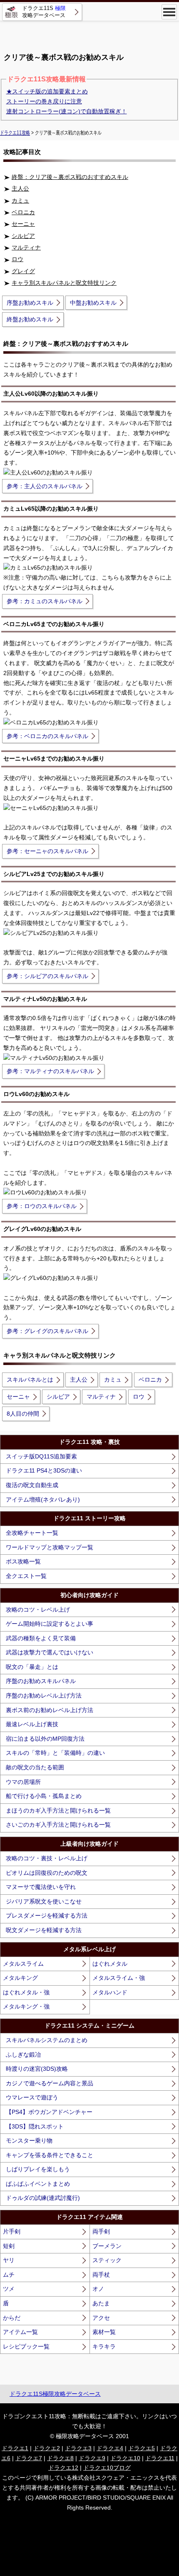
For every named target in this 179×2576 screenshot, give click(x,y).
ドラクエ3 (78, 2448)
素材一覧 (104, 2332)
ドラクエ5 (142, 2448)
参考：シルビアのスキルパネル (47, 976)
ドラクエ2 (47, 2448)
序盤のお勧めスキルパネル (41, 1681)
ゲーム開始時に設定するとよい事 (50, 1624)
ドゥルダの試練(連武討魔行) (43, 2198)
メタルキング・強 (26, 2006)
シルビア (23, 236)
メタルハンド (110, 1992)
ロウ (17, 259)
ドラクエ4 (110, 2448)
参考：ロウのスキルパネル (42, 1206)
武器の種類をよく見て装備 (41, 1638)
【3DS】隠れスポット (35, 2126)
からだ (12, 2318)
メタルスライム (23, 1964)
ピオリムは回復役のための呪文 (47, 1873)
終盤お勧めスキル (30, 319)
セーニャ (23, 224)
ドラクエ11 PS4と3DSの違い (44, 1470)
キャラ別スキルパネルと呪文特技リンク (64, 283)
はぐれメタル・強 (26, 1992)
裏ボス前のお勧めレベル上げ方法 (50, 1710)
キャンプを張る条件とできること (50, 2155)
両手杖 (101, 2275)
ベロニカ (23, 212)
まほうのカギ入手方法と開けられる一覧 (58, 1810)
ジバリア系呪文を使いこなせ (44, 1901)
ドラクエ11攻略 (15, 133)
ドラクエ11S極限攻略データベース (55, 2394)
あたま (101, 2303)
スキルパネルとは (30, 1380)
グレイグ (23, 271)
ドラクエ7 (29, 2458)
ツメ (9, 2289)
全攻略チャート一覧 (32, 1533)
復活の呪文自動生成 (32, 1485)
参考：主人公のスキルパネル (45, 486)
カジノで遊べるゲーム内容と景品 (50, 2083)
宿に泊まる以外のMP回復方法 (45, 1739)
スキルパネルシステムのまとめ (47, 2040)
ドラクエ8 (60, 2458)
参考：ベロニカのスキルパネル (47, 736)
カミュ (20, 201)
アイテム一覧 (20, 2332)
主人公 (20, 188)
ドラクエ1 (15, 2448)
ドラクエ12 (63, 2468)
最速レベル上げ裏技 (32, 1724)
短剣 (9, 2246)
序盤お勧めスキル (30, 303)
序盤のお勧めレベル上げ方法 (44, 1695)
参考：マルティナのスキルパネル (50, 1071)
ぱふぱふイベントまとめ (38, 2184)
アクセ (101, 2318)
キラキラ (104, 2346)
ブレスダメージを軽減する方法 (47, 1915)
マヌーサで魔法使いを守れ (41, 1887)
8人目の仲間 (23, 1414)
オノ (98, 2289)
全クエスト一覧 (26, 1576)
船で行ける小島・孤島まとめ (44, 1796)
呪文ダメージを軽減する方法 (44, 1930)
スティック (107, 2260)
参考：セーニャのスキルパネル (47, 851)
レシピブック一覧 (26, 2346)
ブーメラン (107, 2246)
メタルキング (20, 1978)
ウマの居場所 (23, 1782)
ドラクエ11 (160, 2458)
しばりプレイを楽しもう (38, 2169)
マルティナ (26, 247)
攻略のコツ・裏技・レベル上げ (47, 1858)
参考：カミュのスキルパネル (45, 601)
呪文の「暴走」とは (32, 1667)
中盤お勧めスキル (93, 303)
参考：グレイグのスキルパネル (47, 1331)
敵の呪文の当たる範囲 (35, 1767)
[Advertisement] (89, 33)
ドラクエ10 (125, 2458)
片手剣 (12, 2231)
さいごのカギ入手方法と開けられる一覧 (58, 1825)
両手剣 (101, 2231)
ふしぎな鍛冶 (23, 2055)
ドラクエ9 (92, 2458)
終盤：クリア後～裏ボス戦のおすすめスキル (70, 177)
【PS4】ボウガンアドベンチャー (49, 2112)
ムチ (9, 2275)
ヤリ (9, 2260)
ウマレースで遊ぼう (32, 2097)
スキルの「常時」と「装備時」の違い (55, 1753)
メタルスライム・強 (119, 1978)
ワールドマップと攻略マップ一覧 (50, 1547)
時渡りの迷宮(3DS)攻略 (37, 2069)
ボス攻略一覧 (23, 1561)
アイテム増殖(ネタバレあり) (43, 1500)
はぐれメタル (110, 1964)
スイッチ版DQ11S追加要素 (41, 1456)
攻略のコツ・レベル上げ (38, 1610)
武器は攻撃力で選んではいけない (50, 1652)
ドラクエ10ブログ (107, 2468)
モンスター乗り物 (29, 2141)
